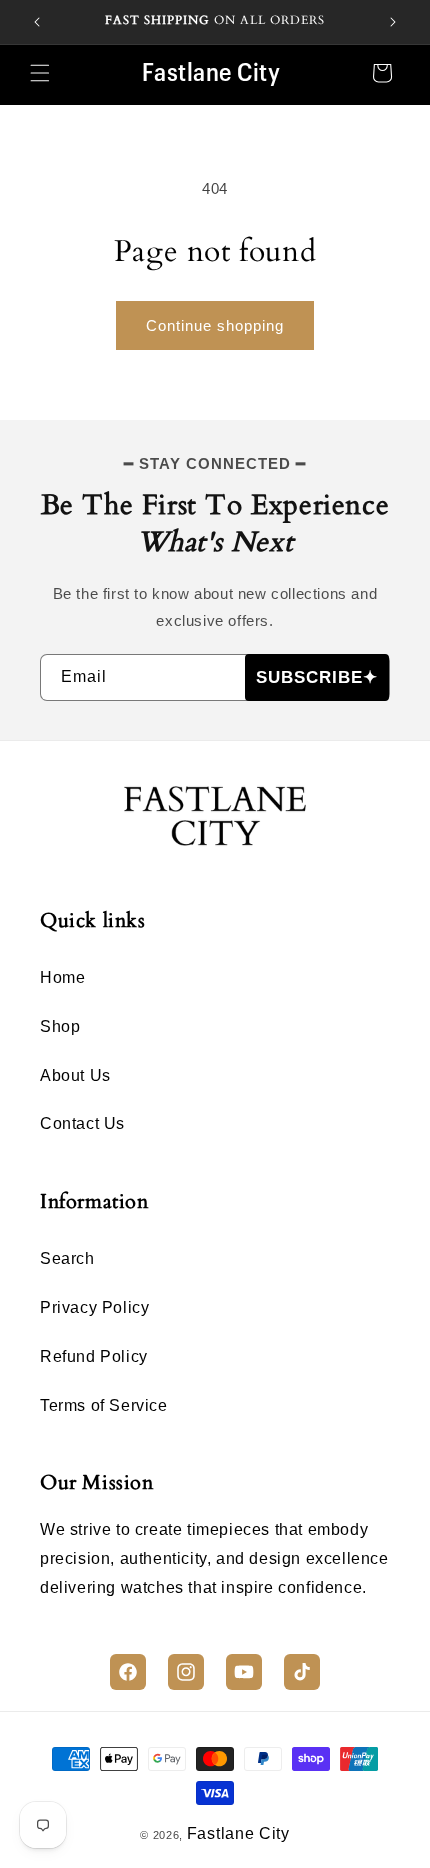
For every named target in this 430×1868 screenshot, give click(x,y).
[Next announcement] (393, 22)
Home (62, 977)
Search (67, 1258)
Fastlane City (238, 1833)
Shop (60, 1026)
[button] (40, 73)
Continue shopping (215, 325)
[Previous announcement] (37, 22)
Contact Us (82, 1123)
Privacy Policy (94, 1307)
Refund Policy (94, 1356)
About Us (75, 1075)
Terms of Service (104, 1405)
